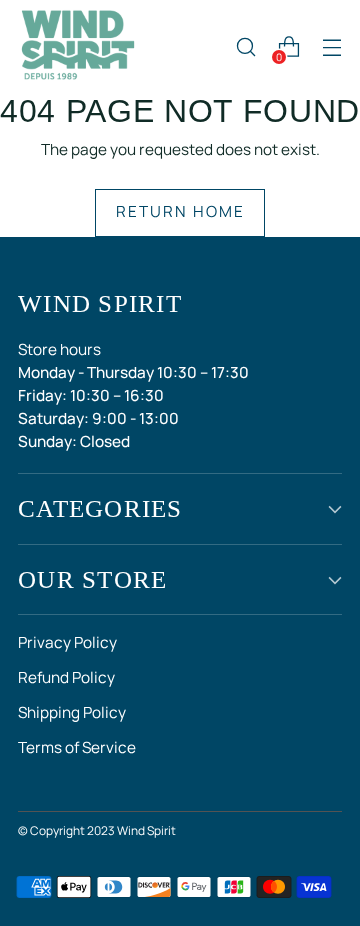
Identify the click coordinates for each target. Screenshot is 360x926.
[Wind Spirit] (78, 47)
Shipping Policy (72, 712)
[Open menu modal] (331, 47)
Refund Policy (66, 677)
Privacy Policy (67, 642)
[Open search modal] (245, 47)
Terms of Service (77, 747)
